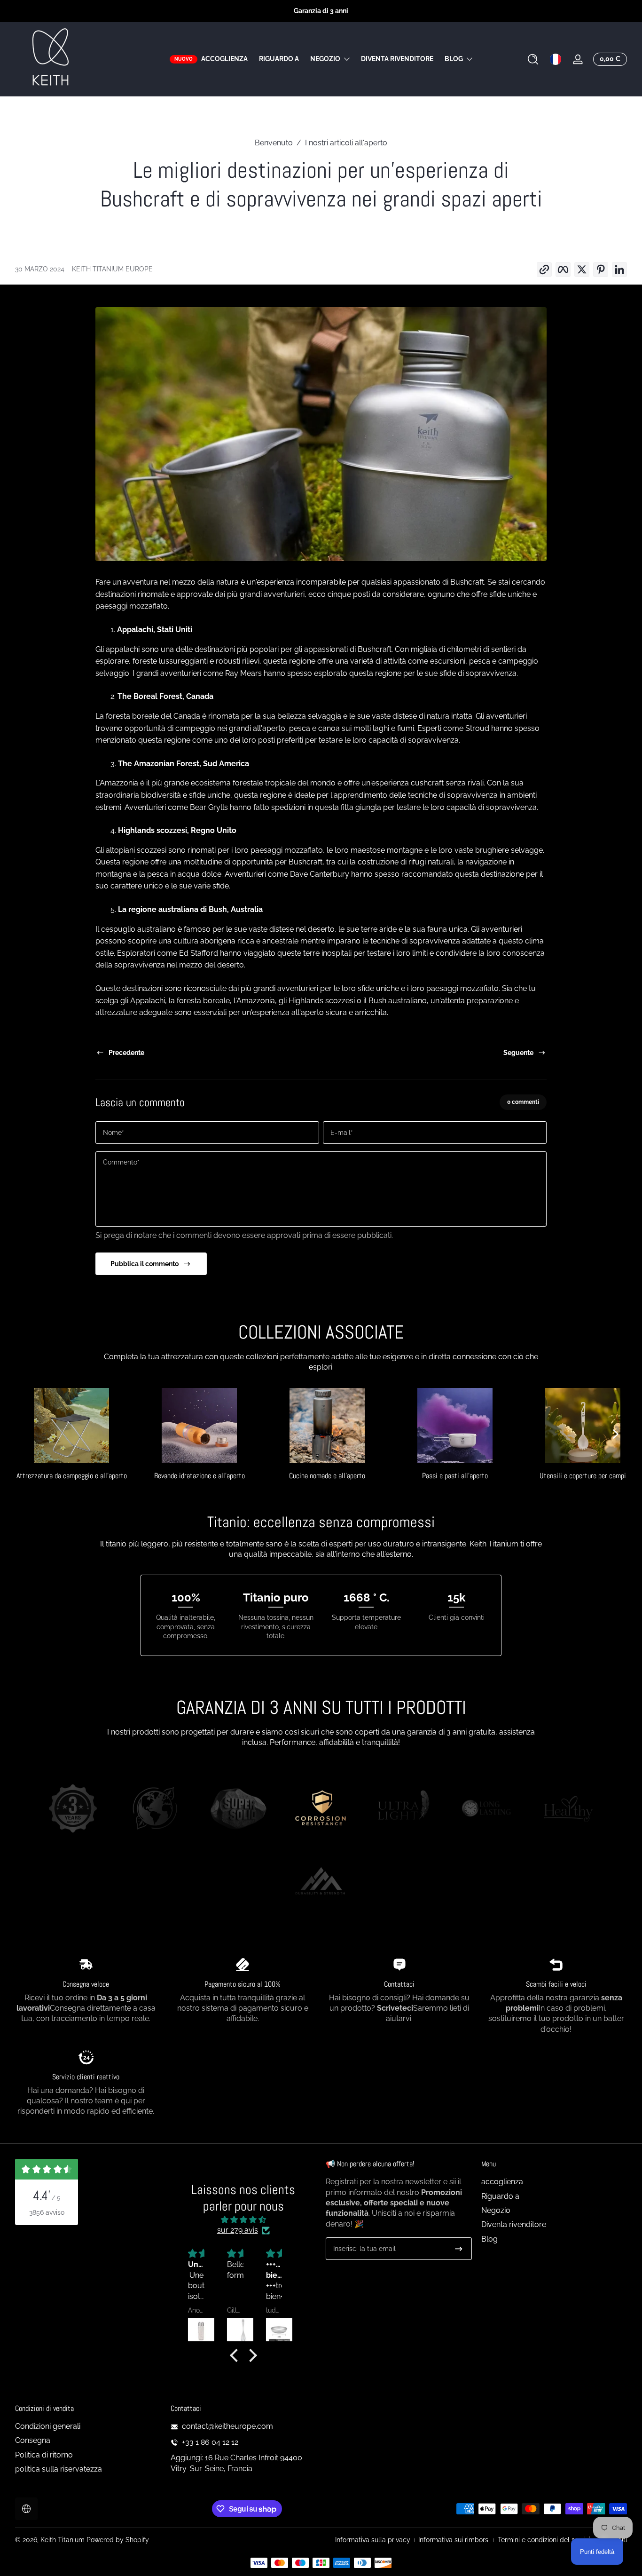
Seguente (518, 1053)
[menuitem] (554, 2182)
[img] (243, 2220)
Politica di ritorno (44, 2455)
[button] (533, 59)
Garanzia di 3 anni (321, 11)
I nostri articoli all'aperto (346, 143)
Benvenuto (274, 143)
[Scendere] (459, 2249)
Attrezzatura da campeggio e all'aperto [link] (72, 1476)
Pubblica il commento (145, 1264)
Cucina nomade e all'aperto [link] (327, 1476)
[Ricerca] (533, 59)
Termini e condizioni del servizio (546, 2540)
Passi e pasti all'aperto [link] (455, 1476)
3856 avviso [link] (47, 2212)
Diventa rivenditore (514, 2225)
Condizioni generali (48, 2426)
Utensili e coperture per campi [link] (583, 1476)
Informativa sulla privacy (373, 2540)
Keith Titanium (63, 2540)
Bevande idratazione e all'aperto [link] (200, 1476)
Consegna (33, 2441)
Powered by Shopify (118, 2540)
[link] (73, 1810)
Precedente (126, 1053)
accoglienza (502, 2182)
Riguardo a (500, 2196)
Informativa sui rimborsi (454, 2540)
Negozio (325, 59)
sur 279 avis (238, 2231)
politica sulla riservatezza (59, 2469)
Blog (454, 59)
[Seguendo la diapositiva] (616, 1434)
